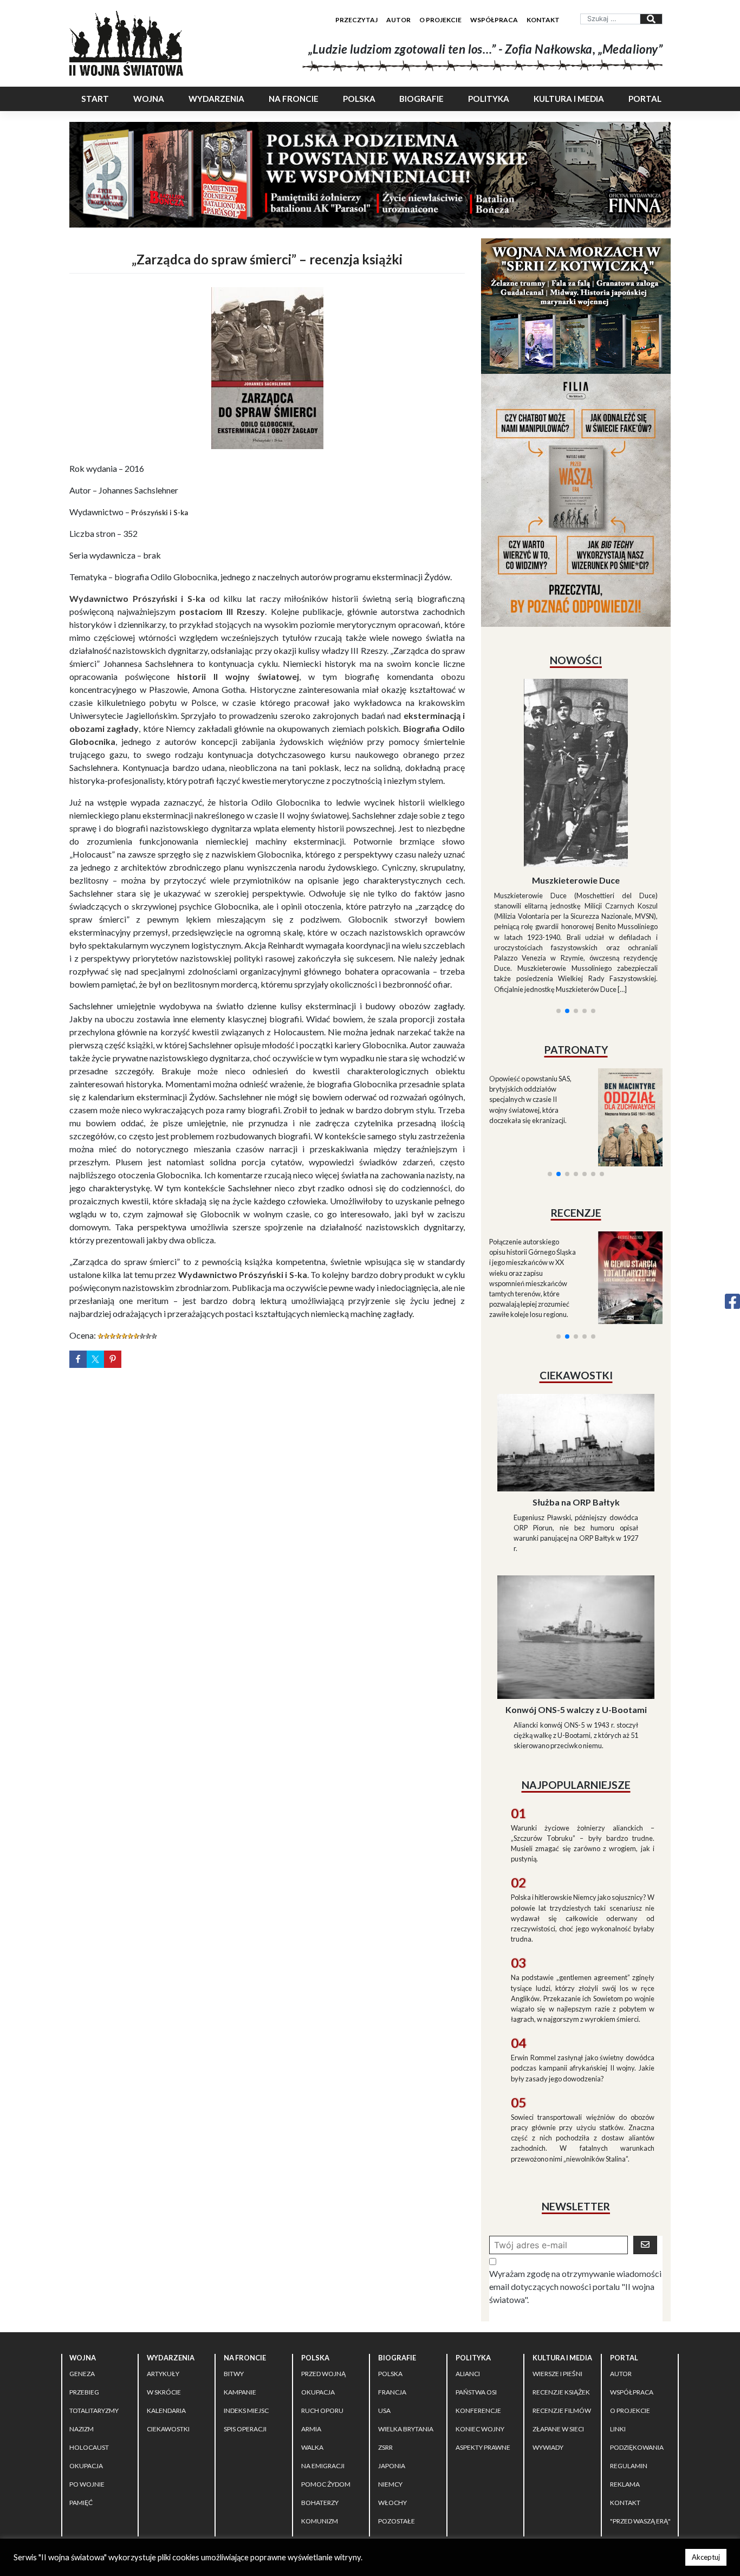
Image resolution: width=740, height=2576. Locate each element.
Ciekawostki (168, 2332)
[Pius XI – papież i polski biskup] (576, 744)
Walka (312, 2350)
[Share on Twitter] (95, 1359)
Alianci (468, 2277)
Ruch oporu (322, 2314)
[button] (559, 880)
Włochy (392, 2406)
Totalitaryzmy (94, 2314)
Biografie (421, 99)
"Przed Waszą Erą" (640, 2424)
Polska (359, 99)
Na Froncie (294, 99)
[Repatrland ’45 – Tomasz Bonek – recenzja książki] (623, 1147)
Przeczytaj (356, 20)
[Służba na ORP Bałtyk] (576, 1344)
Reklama (625, 2387)
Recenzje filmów (562, 2314)
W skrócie (164, 2295)
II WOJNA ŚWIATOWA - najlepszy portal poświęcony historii (196, 2464)
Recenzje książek (561, 2295)
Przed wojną (323, 2277)
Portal (645, 99)
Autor (398, 20)
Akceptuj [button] (706, 2557)
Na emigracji (323, 2369)
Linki (618, 2332)
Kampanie (240, 2295)
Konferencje (478, 2314)
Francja (392, 2295)
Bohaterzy (320, 2406)
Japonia (392, 2369)
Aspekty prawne (483, 2350)
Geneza (82, 2277)
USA (384, 2314)
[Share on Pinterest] (113, 1359)
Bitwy (234, 2277)
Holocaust (89, 2350)
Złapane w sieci (558, 2332)
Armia (311, 2332)
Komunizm (320, 2424)
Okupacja (86, 2369)
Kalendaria (166, 2314)
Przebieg (84, 2295)
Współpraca (494, 20)
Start (95, 99)
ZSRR (385, 2350)
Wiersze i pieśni (557, 2277)
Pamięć (81, 2406)
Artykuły (163, 2277)
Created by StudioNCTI (520, 2464)
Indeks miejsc (246, 2314)
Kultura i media (569, 99)
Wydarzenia (216, 99)
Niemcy (390, 2387)
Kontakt (543, 20)
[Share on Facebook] (78, 1359)
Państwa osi (476, 2295)
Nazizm (82, 2332)
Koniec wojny (480, 2332)
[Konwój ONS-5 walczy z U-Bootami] (576, 1539)
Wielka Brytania (406, 2332)
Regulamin (629, 2369)
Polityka (489, 99)
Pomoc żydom (326, 2387)
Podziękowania (637, 2350)
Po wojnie (87, 2387)
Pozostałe (397, 2424)
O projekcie (440, 20)
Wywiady (548, 2350)
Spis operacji (245, 2332)
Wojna (149, 99)
